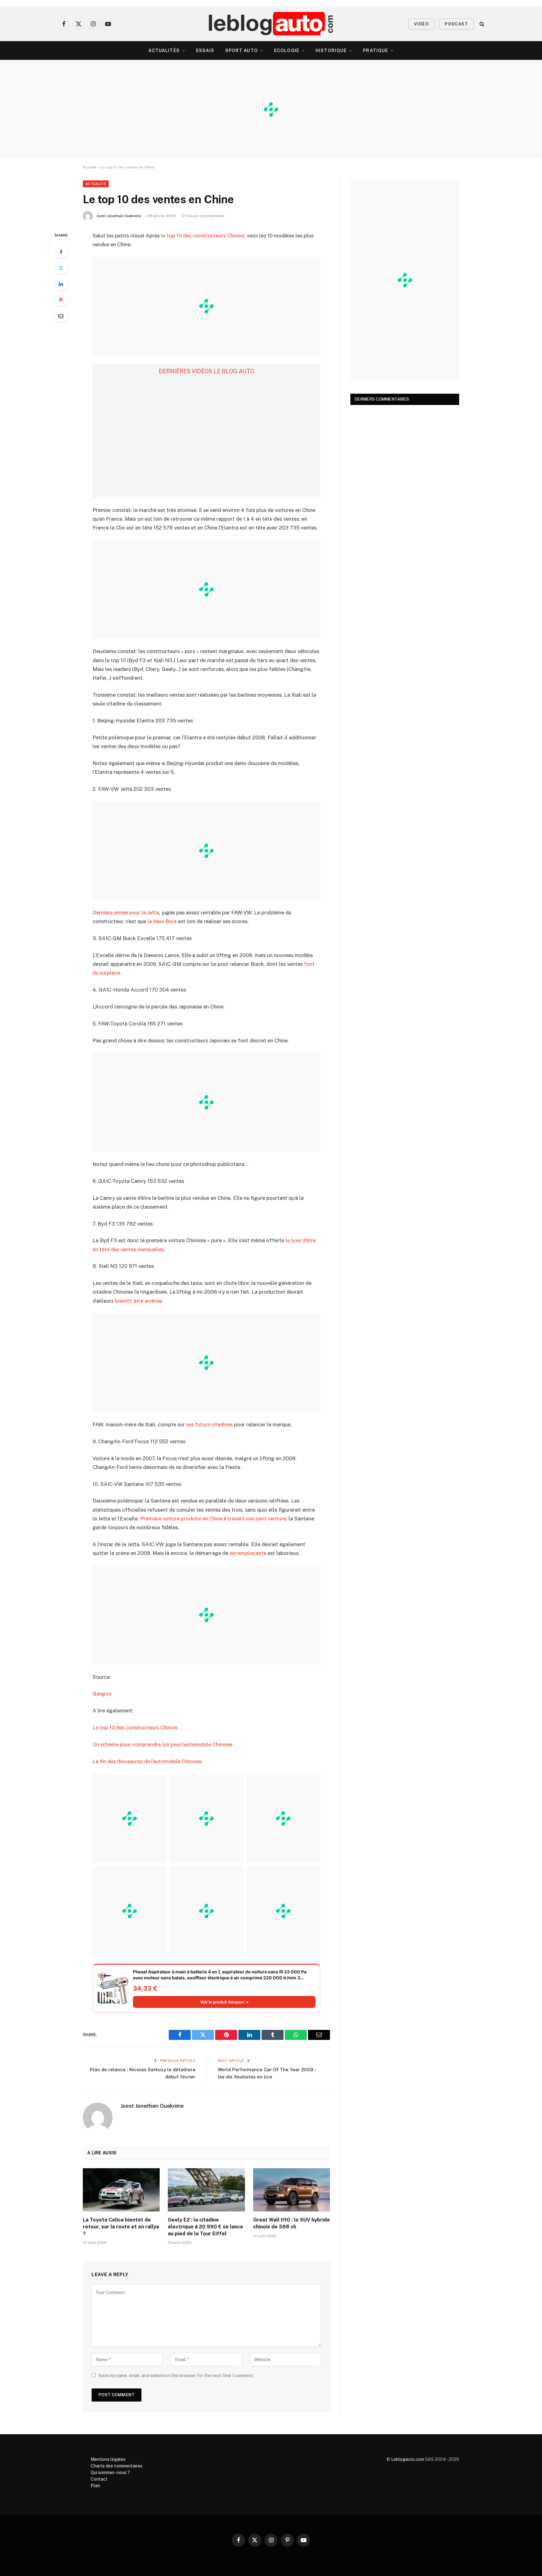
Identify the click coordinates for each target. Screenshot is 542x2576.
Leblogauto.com (408, 2459)
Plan (95, 2486)
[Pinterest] (61, 300)
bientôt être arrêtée (138, 1301)
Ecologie (287, 51)
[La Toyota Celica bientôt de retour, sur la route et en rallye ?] (121, 2190)
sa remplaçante (248, 1553)
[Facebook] (61, 252)
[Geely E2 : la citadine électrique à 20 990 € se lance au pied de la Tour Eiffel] (206, 2190)
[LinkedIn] (61, 284)
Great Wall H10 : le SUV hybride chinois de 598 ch (292, 2223)
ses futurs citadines (209, 1424)
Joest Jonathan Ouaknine (119, 216)
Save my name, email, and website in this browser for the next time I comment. (176, 2376)
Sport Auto (242, 51)
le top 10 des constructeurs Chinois (203, 236)
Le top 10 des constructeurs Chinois (135, 1727)
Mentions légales (108, 2459)
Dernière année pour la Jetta (126, 913)
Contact (99, 2479)
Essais (205, 51)
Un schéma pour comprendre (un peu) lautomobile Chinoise (162, 1744)
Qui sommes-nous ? (110, 2472)
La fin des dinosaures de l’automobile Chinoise (147, 1761)
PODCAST (456, 24)
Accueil (90, 167)
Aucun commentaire (205, 216)
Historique (331, 51)
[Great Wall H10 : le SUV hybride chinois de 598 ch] (292, 2190)
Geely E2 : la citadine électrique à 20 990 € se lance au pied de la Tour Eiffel (205, 2227)
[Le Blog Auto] (271, 24)
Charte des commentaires (117, 2466)
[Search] (481, 24)
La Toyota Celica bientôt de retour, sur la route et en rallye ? (121, 2227)
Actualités (164, 51)
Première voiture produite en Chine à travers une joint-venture (213, 1519)
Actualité (96, 184)
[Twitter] (61, 268)
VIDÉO (421, 24)
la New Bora (162, 921)
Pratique (375, 51)
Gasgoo (102, 1694)
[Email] (61, 316)
